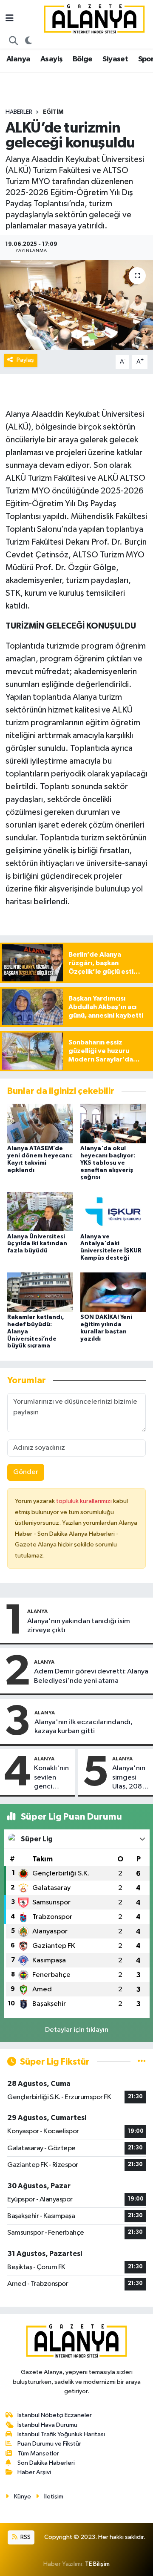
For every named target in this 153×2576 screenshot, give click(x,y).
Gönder (26, 1472)
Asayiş (51, 59)
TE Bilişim (97, 2564)
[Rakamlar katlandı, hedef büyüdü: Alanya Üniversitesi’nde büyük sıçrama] (40, 1292)
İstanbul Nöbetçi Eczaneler (55, 2415)
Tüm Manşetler (38, 2453)
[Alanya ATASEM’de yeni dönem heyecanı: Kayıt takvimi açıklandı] (40, 1124)
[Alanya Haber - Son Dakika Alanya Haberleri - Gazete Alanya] (94, 19)
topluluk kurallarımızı (85, 1501)
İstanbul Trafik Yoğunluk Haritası (61, 2434)
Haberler (19, 112)
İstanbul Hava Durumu (47, 2425)
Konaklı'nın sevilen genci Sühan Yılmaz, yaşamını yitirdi (51, 1778)
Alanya (18, 59)
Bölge (83, 59)
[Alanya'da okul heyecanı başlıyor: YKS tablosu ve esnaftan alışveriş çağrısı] (113, 1124)
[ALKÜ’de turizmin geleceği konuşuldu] (76, 305)
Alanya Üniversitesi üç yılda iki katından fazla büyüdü (37, 1244)
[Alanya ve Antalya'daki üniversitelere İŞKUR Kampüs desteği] (113, 1211)
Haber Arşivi (34, 2472)
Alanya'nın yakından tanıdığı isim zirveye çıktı (79, 1626)
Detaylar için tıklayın (77, 2030)
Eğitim (53, 112)
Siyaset (115, 59)
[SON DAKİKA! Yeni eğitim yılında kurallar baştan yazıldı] (113, 1292)
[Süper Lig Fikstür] (142, 2062)
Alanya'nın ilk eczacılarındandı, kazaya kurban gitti (84, 1727)
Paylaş (25, 360)
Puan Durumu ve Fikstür (49, 2444)
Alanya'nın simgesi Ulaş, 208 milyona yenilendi (129, 1778)
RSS (25, 2537)
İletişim (54, 2497)
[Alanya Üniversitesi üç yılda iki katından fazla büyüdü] (40, 1211)
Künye (23, 2497)
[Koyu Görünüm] (29, 41)
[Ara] (14, 41)
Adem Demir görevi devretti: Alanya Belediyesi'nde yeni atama (91, 1676)
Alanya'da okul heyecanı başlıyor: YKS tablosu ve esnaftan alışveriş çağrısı (108, 1163)
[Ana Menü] (10, 19)
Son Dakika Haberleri (46, 2463)
